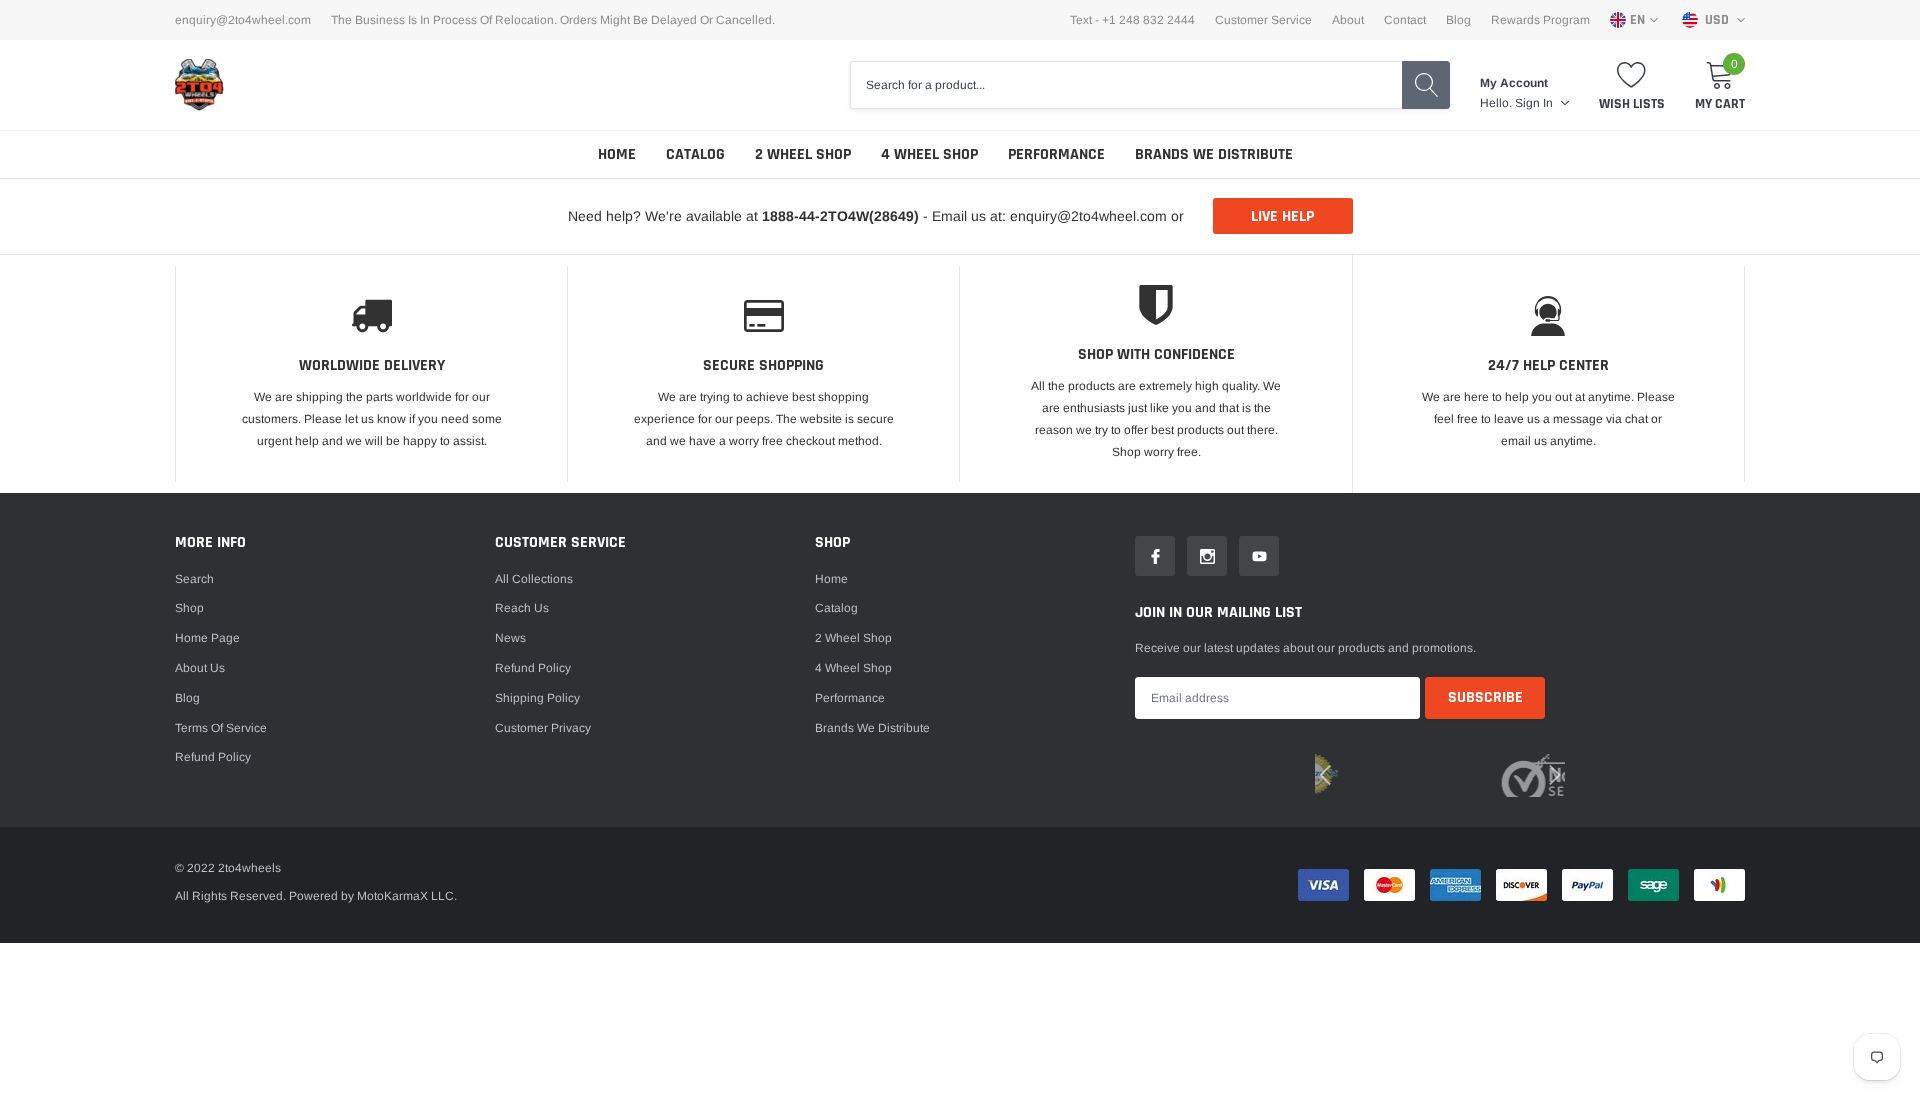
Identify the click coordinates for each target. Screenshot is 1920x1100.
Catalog (695, 154)
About (1348, 20)
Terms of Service (221, 728)
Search (194, 579)
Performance (1056, 154)
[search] (1426, 85)
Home (617, 154)
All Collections (534, 579)
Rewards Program (1540, 20)
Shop (189, 608)
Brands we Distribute (1214, 154)
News (510, 638)
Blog (1458, 20)
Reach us (522, 608)
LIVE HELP (1282, 216)
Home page (207, 638)
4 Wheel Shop (929, 154)
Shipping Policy (537, 698)
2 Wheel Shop (803, 154)
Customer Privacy (543, 728)
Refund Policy (533, 668)
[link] (1155, 556)
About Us (200, 668)
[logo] (200, 85)
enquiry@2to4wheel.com (243, 20)
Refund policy (213, 757)
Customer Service (1263, 20)
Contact (1405, 20)
